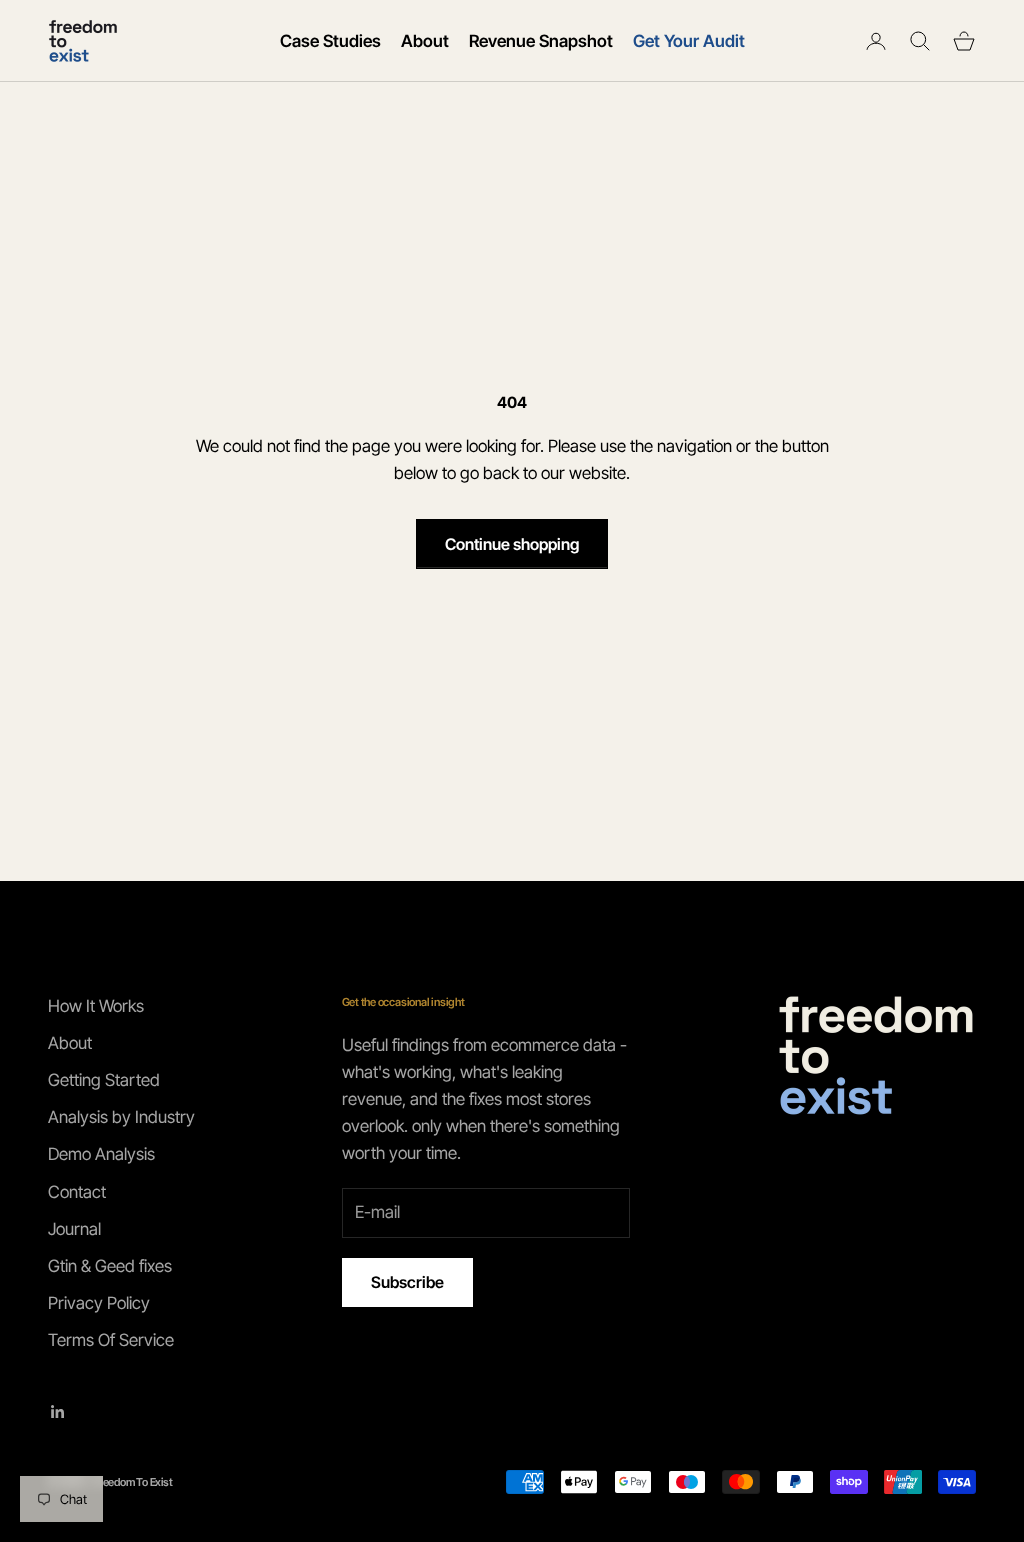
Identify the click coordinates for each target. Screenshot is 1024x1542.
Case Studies (330, 41)
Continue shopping (512, 544)
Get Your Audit (689, 41)
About (425, 41)
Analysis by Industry (121, 1117)
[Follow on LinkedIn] (58, 1412)
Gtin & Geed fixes (110, 1266)
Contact (77, 1192)
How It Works (96, 1006)
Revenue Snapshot (541, 41)
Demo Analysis (101, 1154)
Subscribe (407, 1282)
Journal (74, 1229)
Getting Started (104, 1080)
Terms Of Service (111, 1340)
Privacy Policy (99, 1303)
